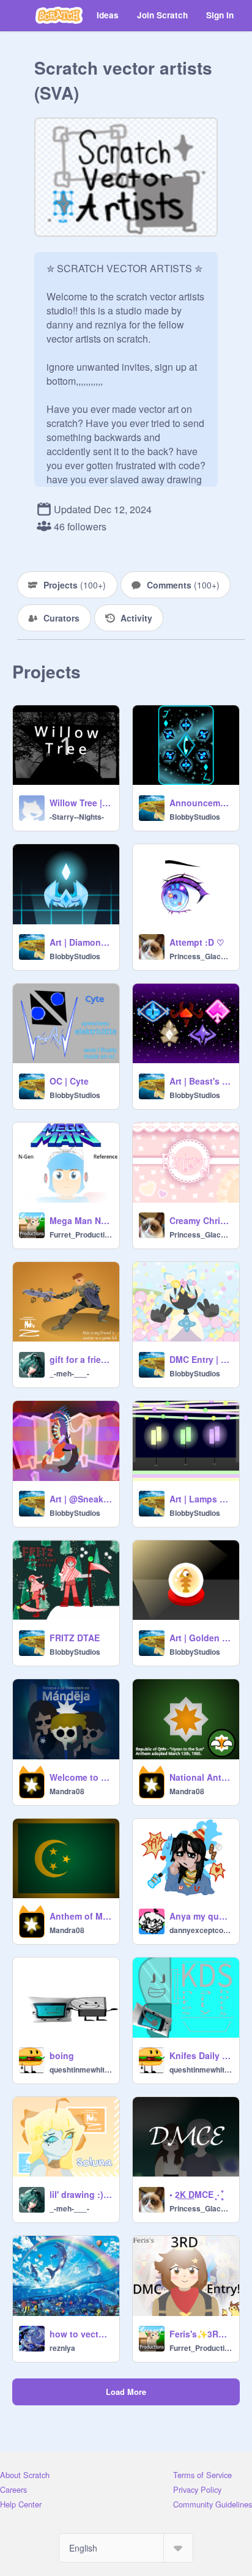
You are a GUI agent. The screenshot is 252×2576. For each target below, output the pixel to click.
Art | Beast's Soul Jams (201, 1081)
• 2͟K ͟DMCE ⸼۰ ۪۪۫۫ (196, 2194)
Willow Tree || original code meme (81, 803)
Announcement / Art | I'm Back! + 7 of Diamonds (201, 803)
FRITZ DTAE (75, 1638)
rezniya (62, 2348)
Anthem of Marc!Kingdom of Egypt (81, 1916)
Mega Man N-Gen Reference (81, 1220)
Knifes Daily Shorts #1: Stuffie (201, 2055)
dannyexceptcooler (201, 1930)
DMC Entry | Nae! (201, 1359)
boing (62, 2055)
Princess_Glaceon (201, 956)
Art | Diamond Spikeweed (81, 942)
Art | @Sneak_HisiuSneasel (81, 1499)
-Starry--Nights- (77, 817)
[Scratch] (59, 15)
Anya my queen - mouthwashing (201, 1916)
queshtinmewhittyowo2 (81, 2069)
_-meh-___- (69, 1373)
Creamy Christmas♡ (201, 1220)
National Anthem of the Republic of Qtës (201, 1777)
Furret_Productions (81, 1234)
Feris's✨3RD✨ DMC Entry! (201, 2334)
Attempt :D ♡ (197, 942)
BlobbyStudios (195, 817)
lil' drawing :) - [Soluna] (81, 2194)
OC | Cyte (69, 1081)
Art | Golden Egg (201, 1638)
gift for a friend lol (81, 1359)
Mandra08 (67, 1791)
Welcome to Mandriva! (81, 1777)
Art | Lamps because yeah (201, 1499)
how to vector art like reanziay (81, 2334)
